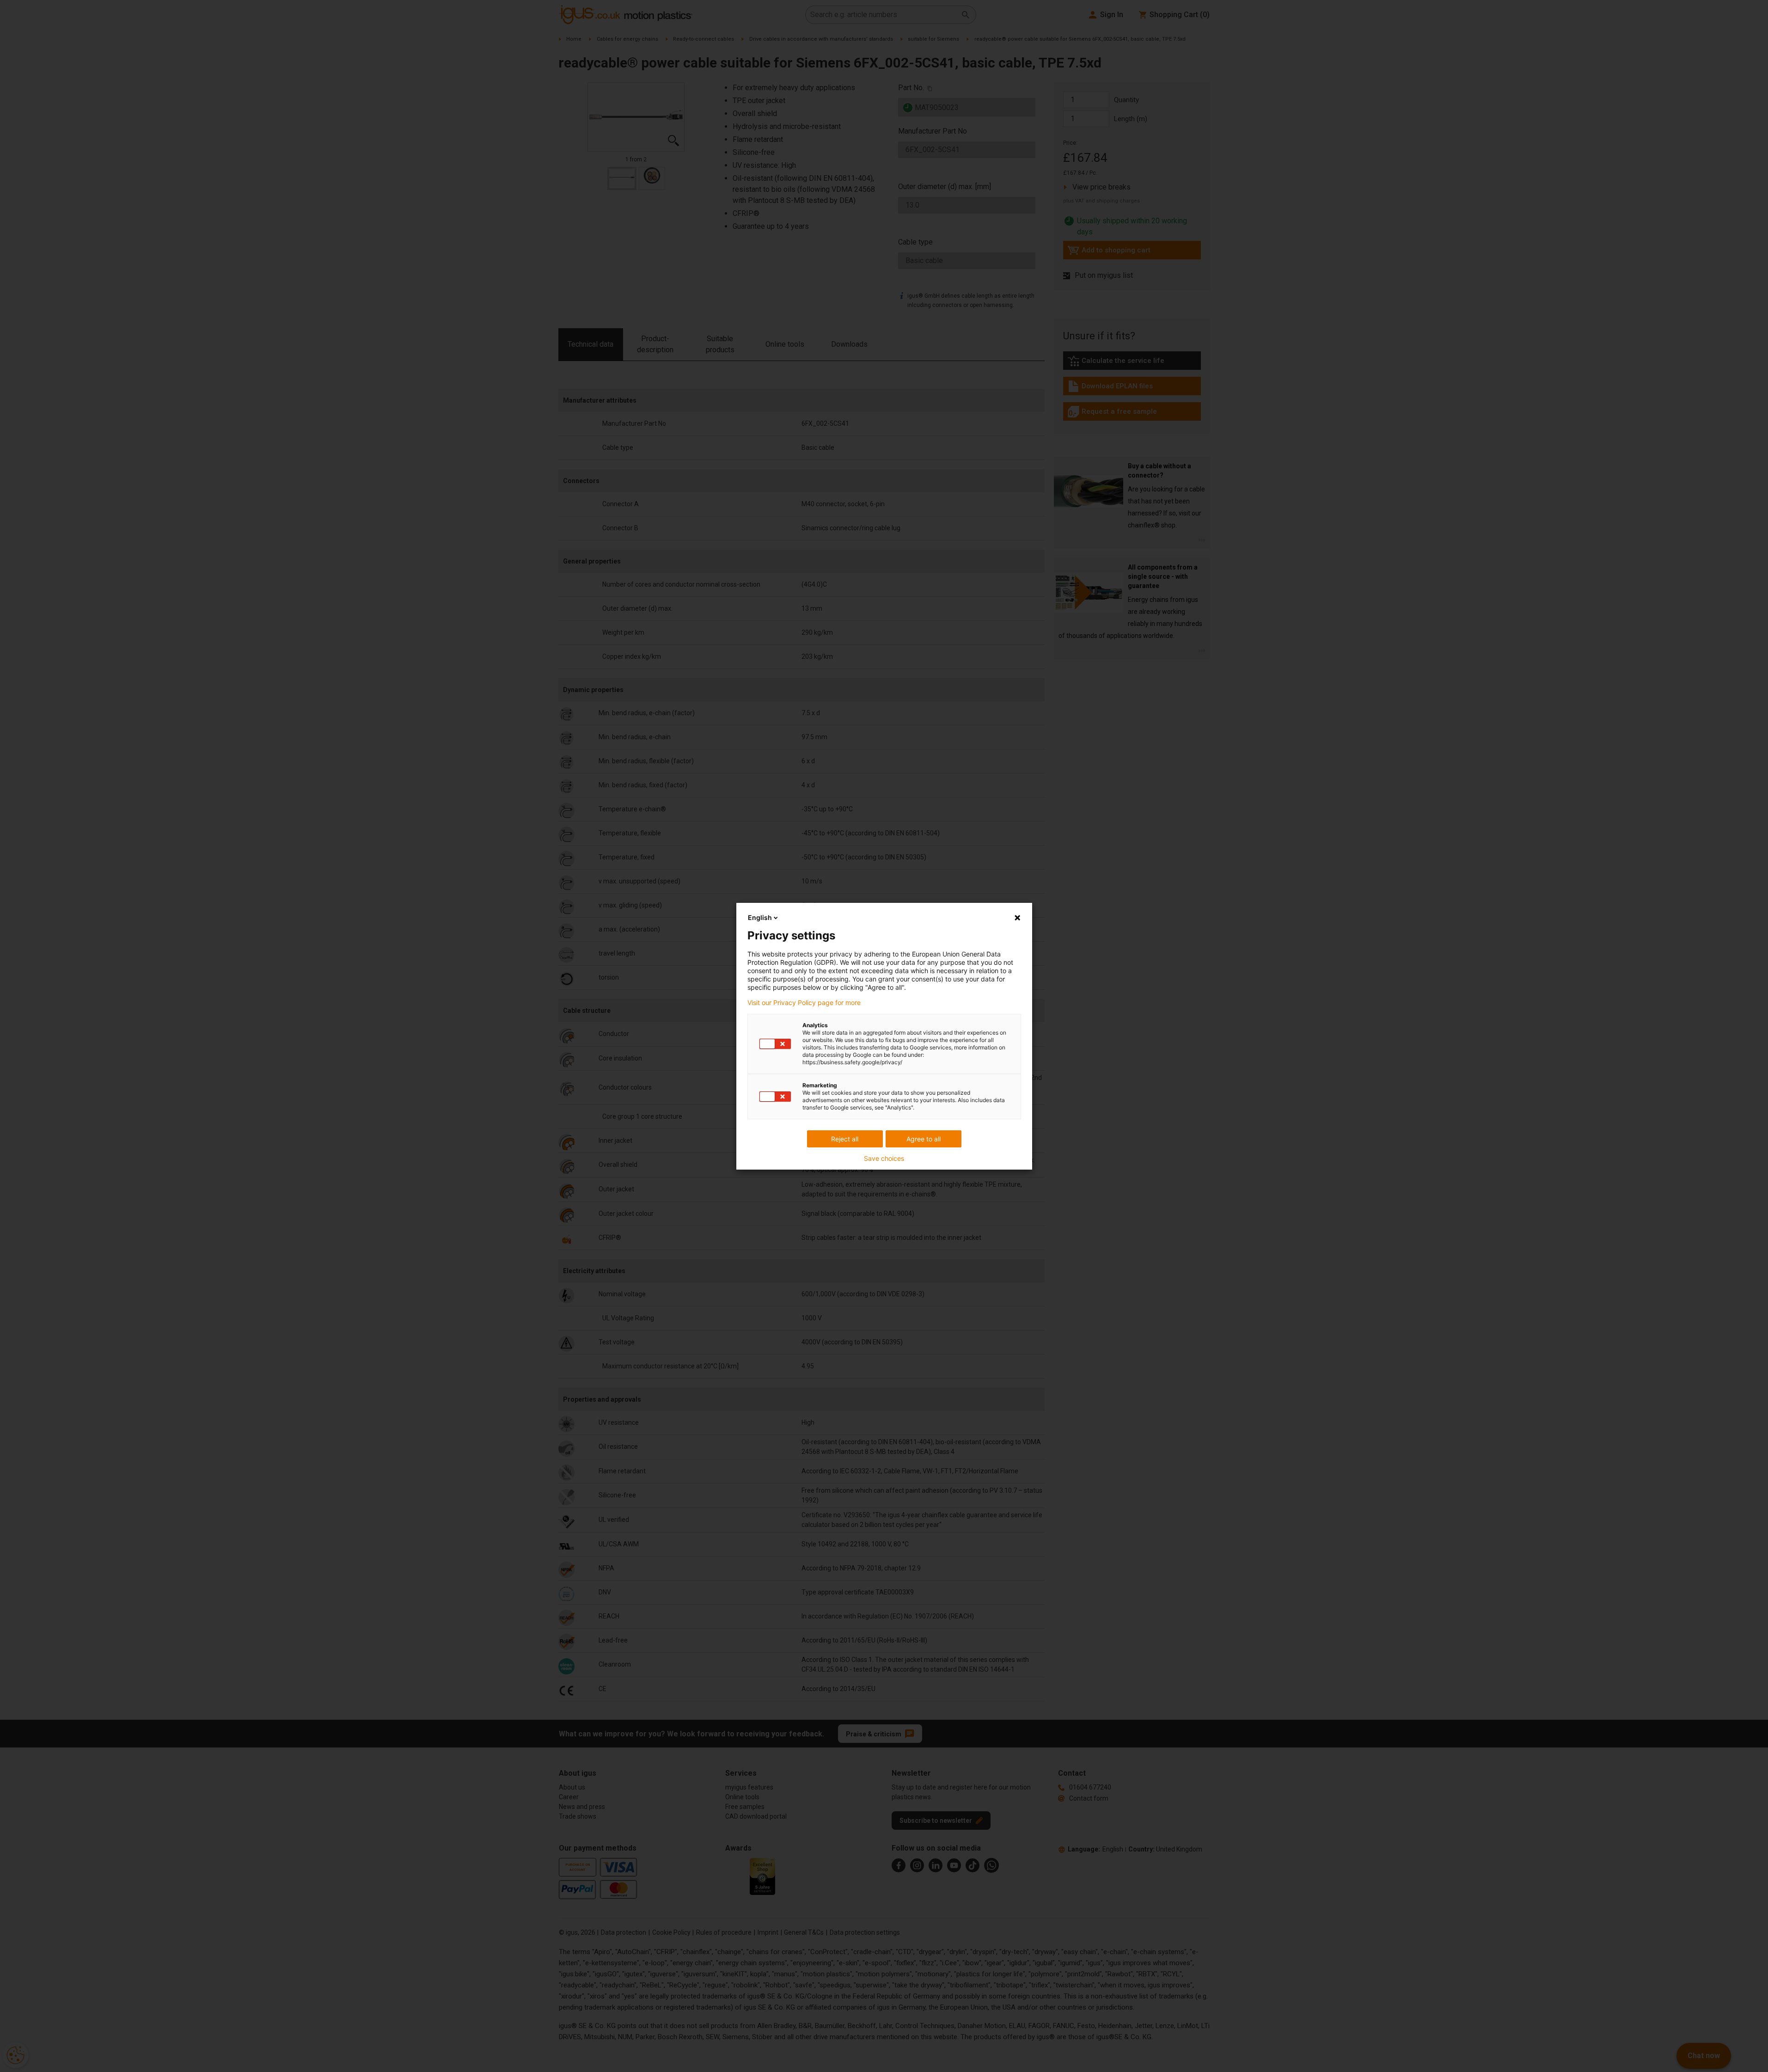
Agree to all (924, 1139)
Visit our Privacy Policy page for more (804, 1003)
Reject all (845, 1139)
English (760, 917)
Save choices (884, 1159)
